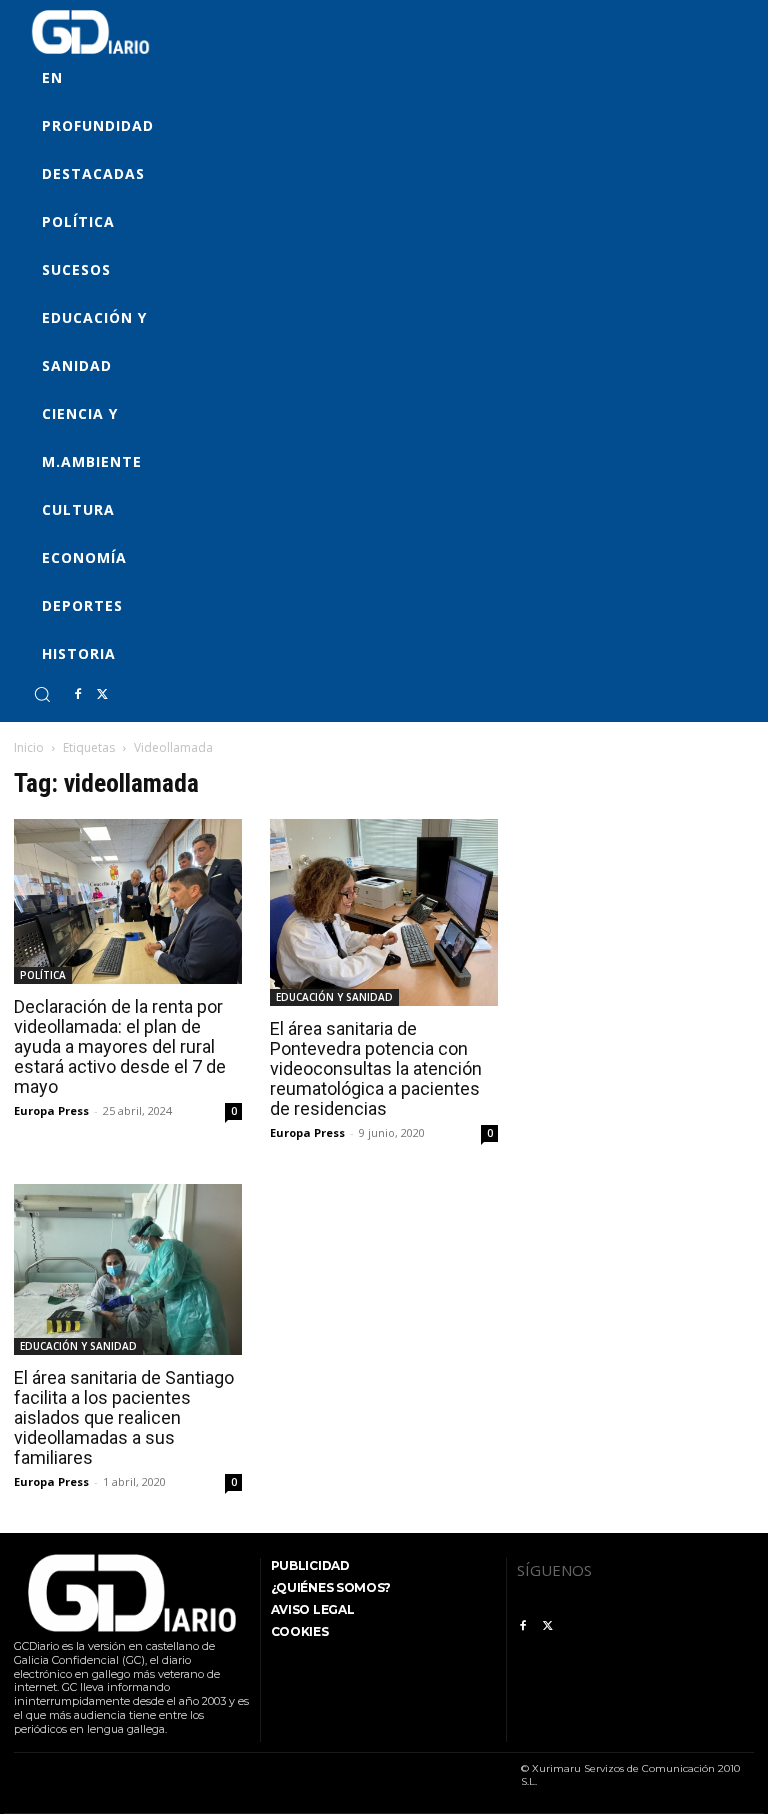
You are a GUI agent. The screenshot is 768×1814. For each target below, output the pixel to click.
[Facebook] (78, 695)
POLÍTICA (43, 975)
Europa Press (51, 1110)
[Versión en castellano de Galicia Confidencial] (90, 32)
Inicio (29, 747)
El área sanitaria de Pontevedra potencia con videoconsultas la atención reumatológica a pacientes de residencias (376, 1068)
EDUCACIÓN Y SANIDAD (334, 997)
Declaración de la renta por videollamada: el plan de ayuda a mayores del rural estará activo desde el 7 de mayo (120, 1046)
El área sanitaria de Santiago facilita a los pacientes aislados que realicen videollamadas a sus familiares (124, 1417)
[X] (102, 695)
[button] (42, 694)
